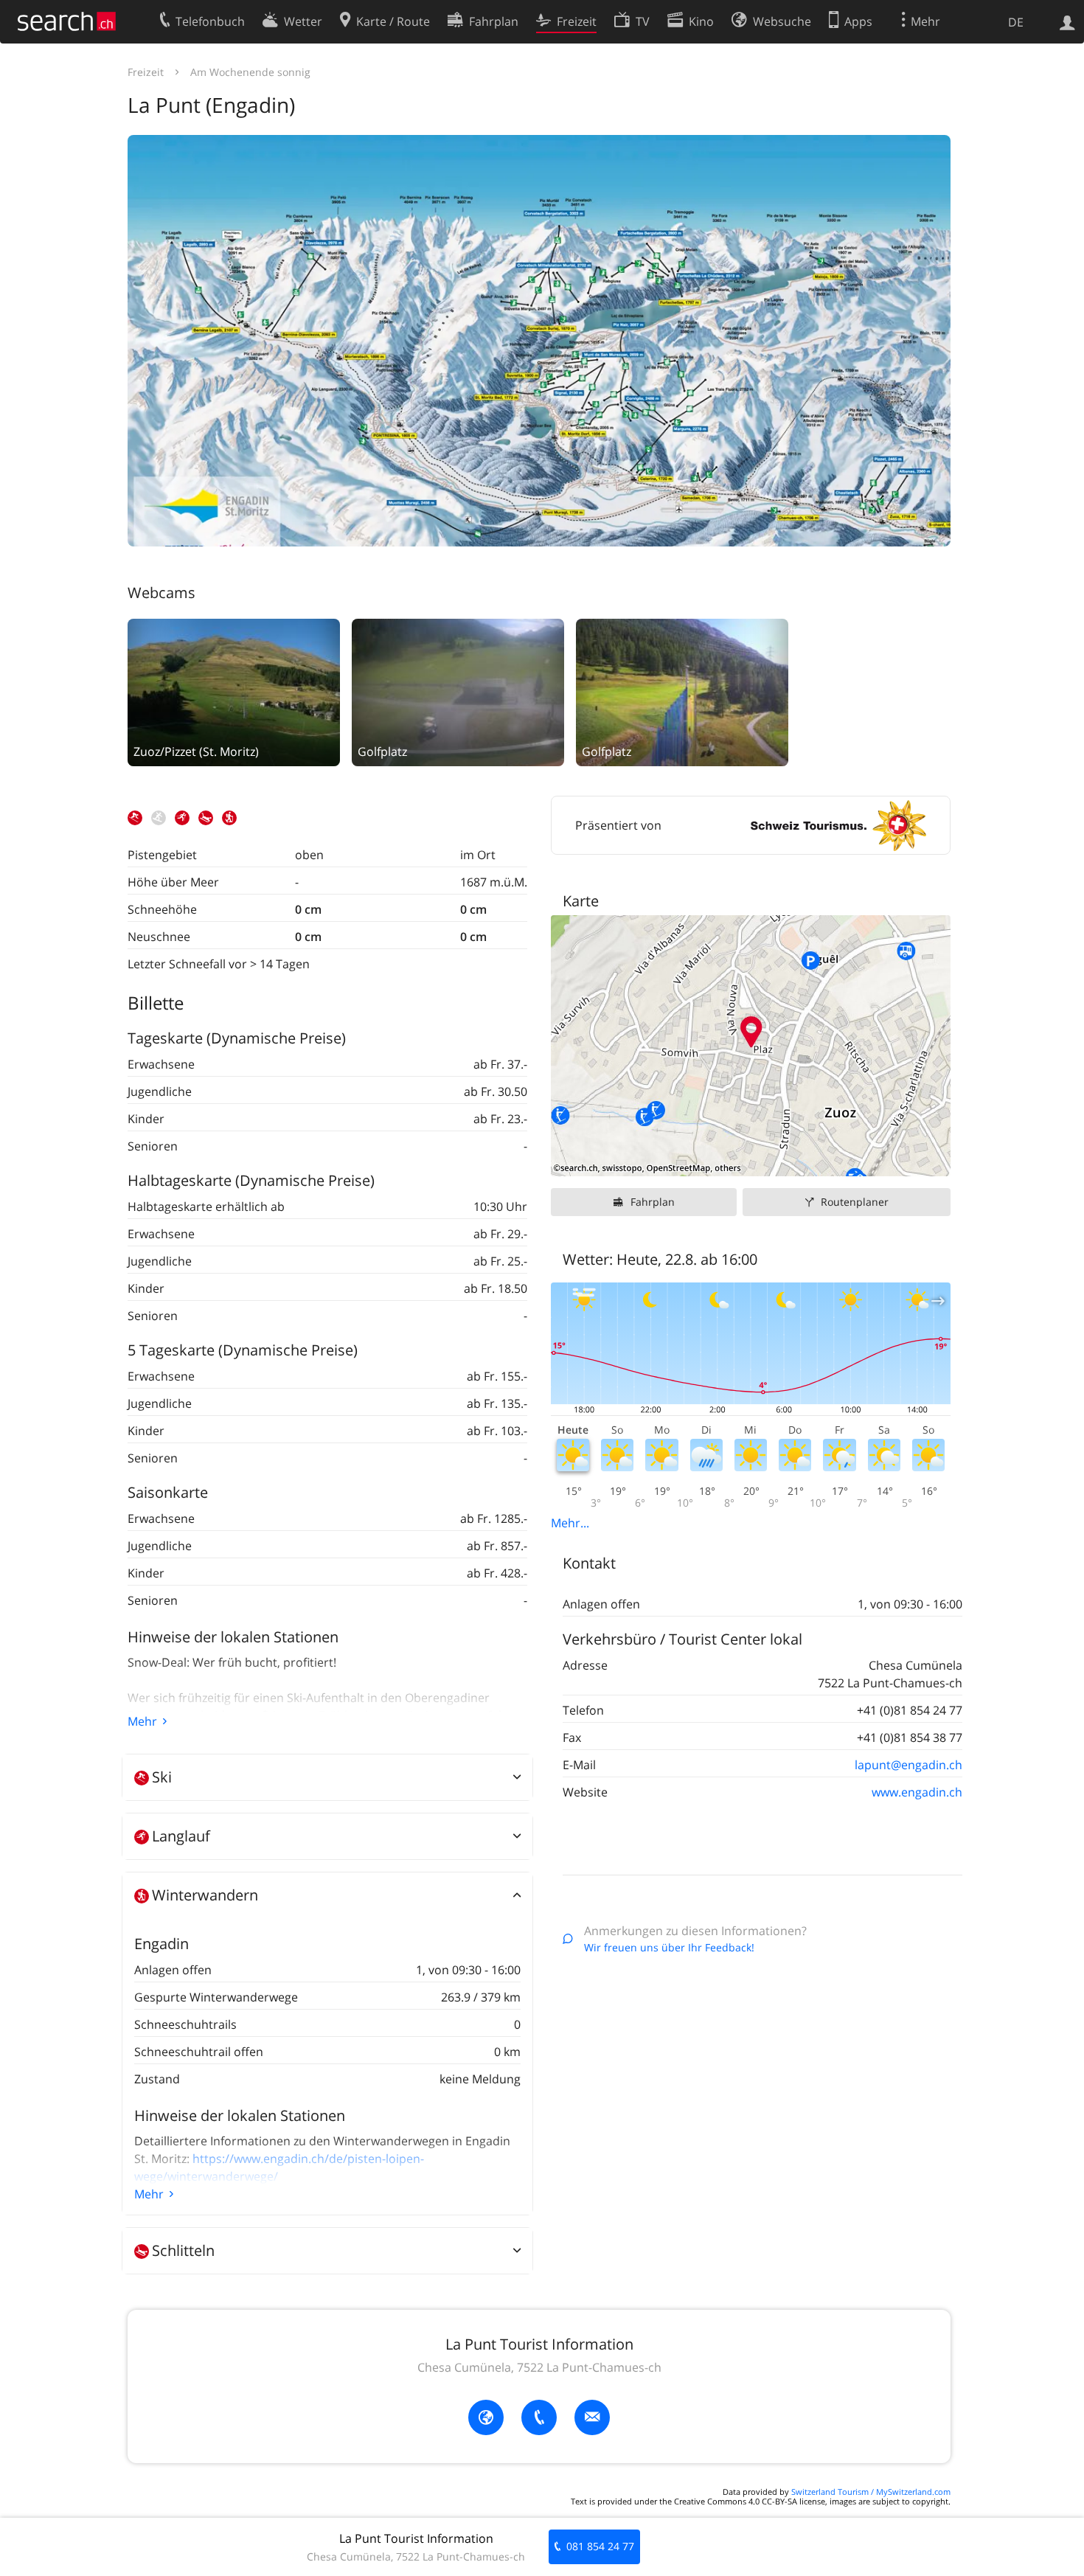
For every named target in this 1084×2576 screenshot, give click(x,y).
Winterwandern (205, 1895)
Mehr (142, 1721)
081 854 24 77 (600, 2546)
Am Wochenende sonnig (250, 72)
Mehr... (570, 1523)
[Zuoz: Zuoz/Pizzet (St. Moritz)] (234, 691)
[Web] (486, 2417)
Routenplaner (855, 1202)
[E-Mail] (592, 2417)
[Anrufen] (539, 2417)
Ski (162, 1777)
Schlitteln (183, 2250)
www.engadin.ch (917, 1792)
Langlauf (181, 1836)
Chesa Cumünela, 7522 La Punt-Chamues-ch (539, 2367)
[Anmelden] (1067, 21)
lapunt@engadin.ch (908, 1765)
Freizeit (146, 72)
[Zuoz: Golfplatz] (458, 691)
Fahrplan (653, 1202)
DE (1016, 22)
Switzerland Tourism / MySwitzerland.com (871, 2492)
